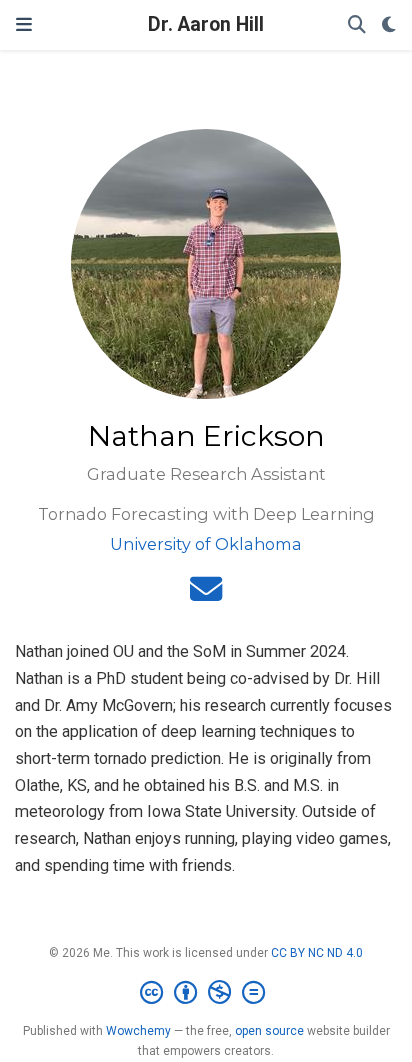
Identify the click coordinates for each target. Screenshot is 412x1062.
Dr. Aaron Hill (206, 24)
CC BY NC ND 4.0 (317, 953)
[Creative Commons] (206, 993)
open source (269, 1031)
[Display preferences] (389, 25)
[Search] (357, 25)
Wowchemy (138, 1031)
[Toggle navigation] (24, 24)
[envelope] (206, 595)
